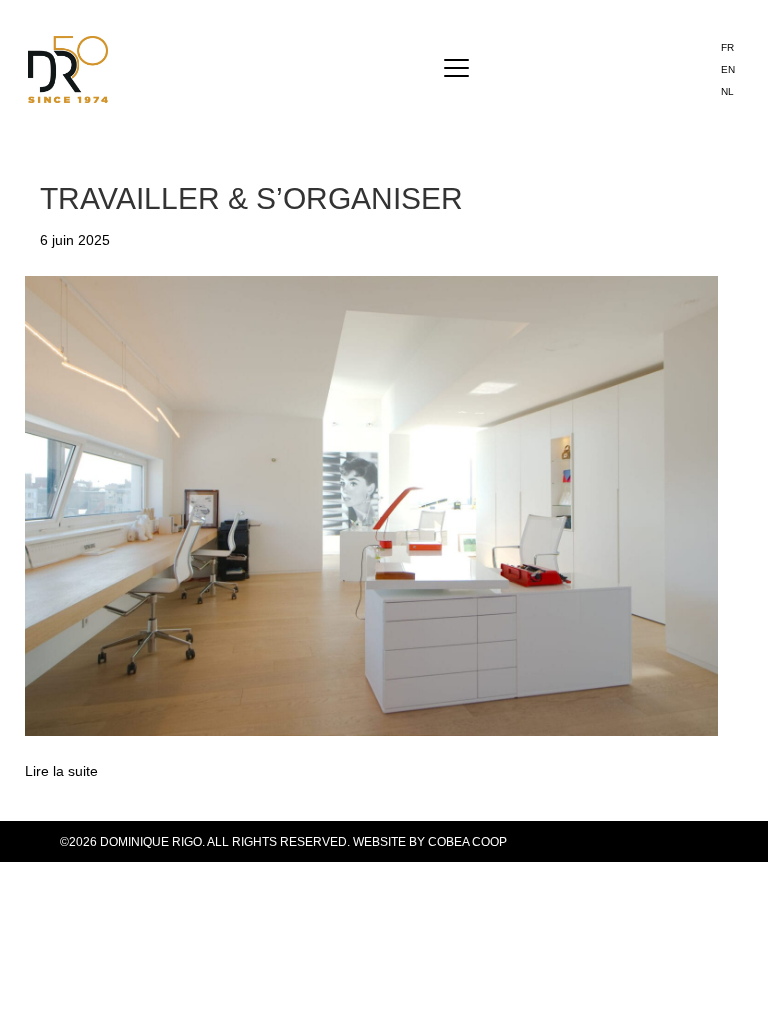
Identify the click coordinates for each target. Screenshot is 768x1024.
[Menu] (456, 69)
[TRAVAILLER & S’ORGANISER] (371, 505)
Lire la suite (61, 771)
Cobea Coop (467, 842)
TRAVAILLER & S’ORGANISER (251, 198)
